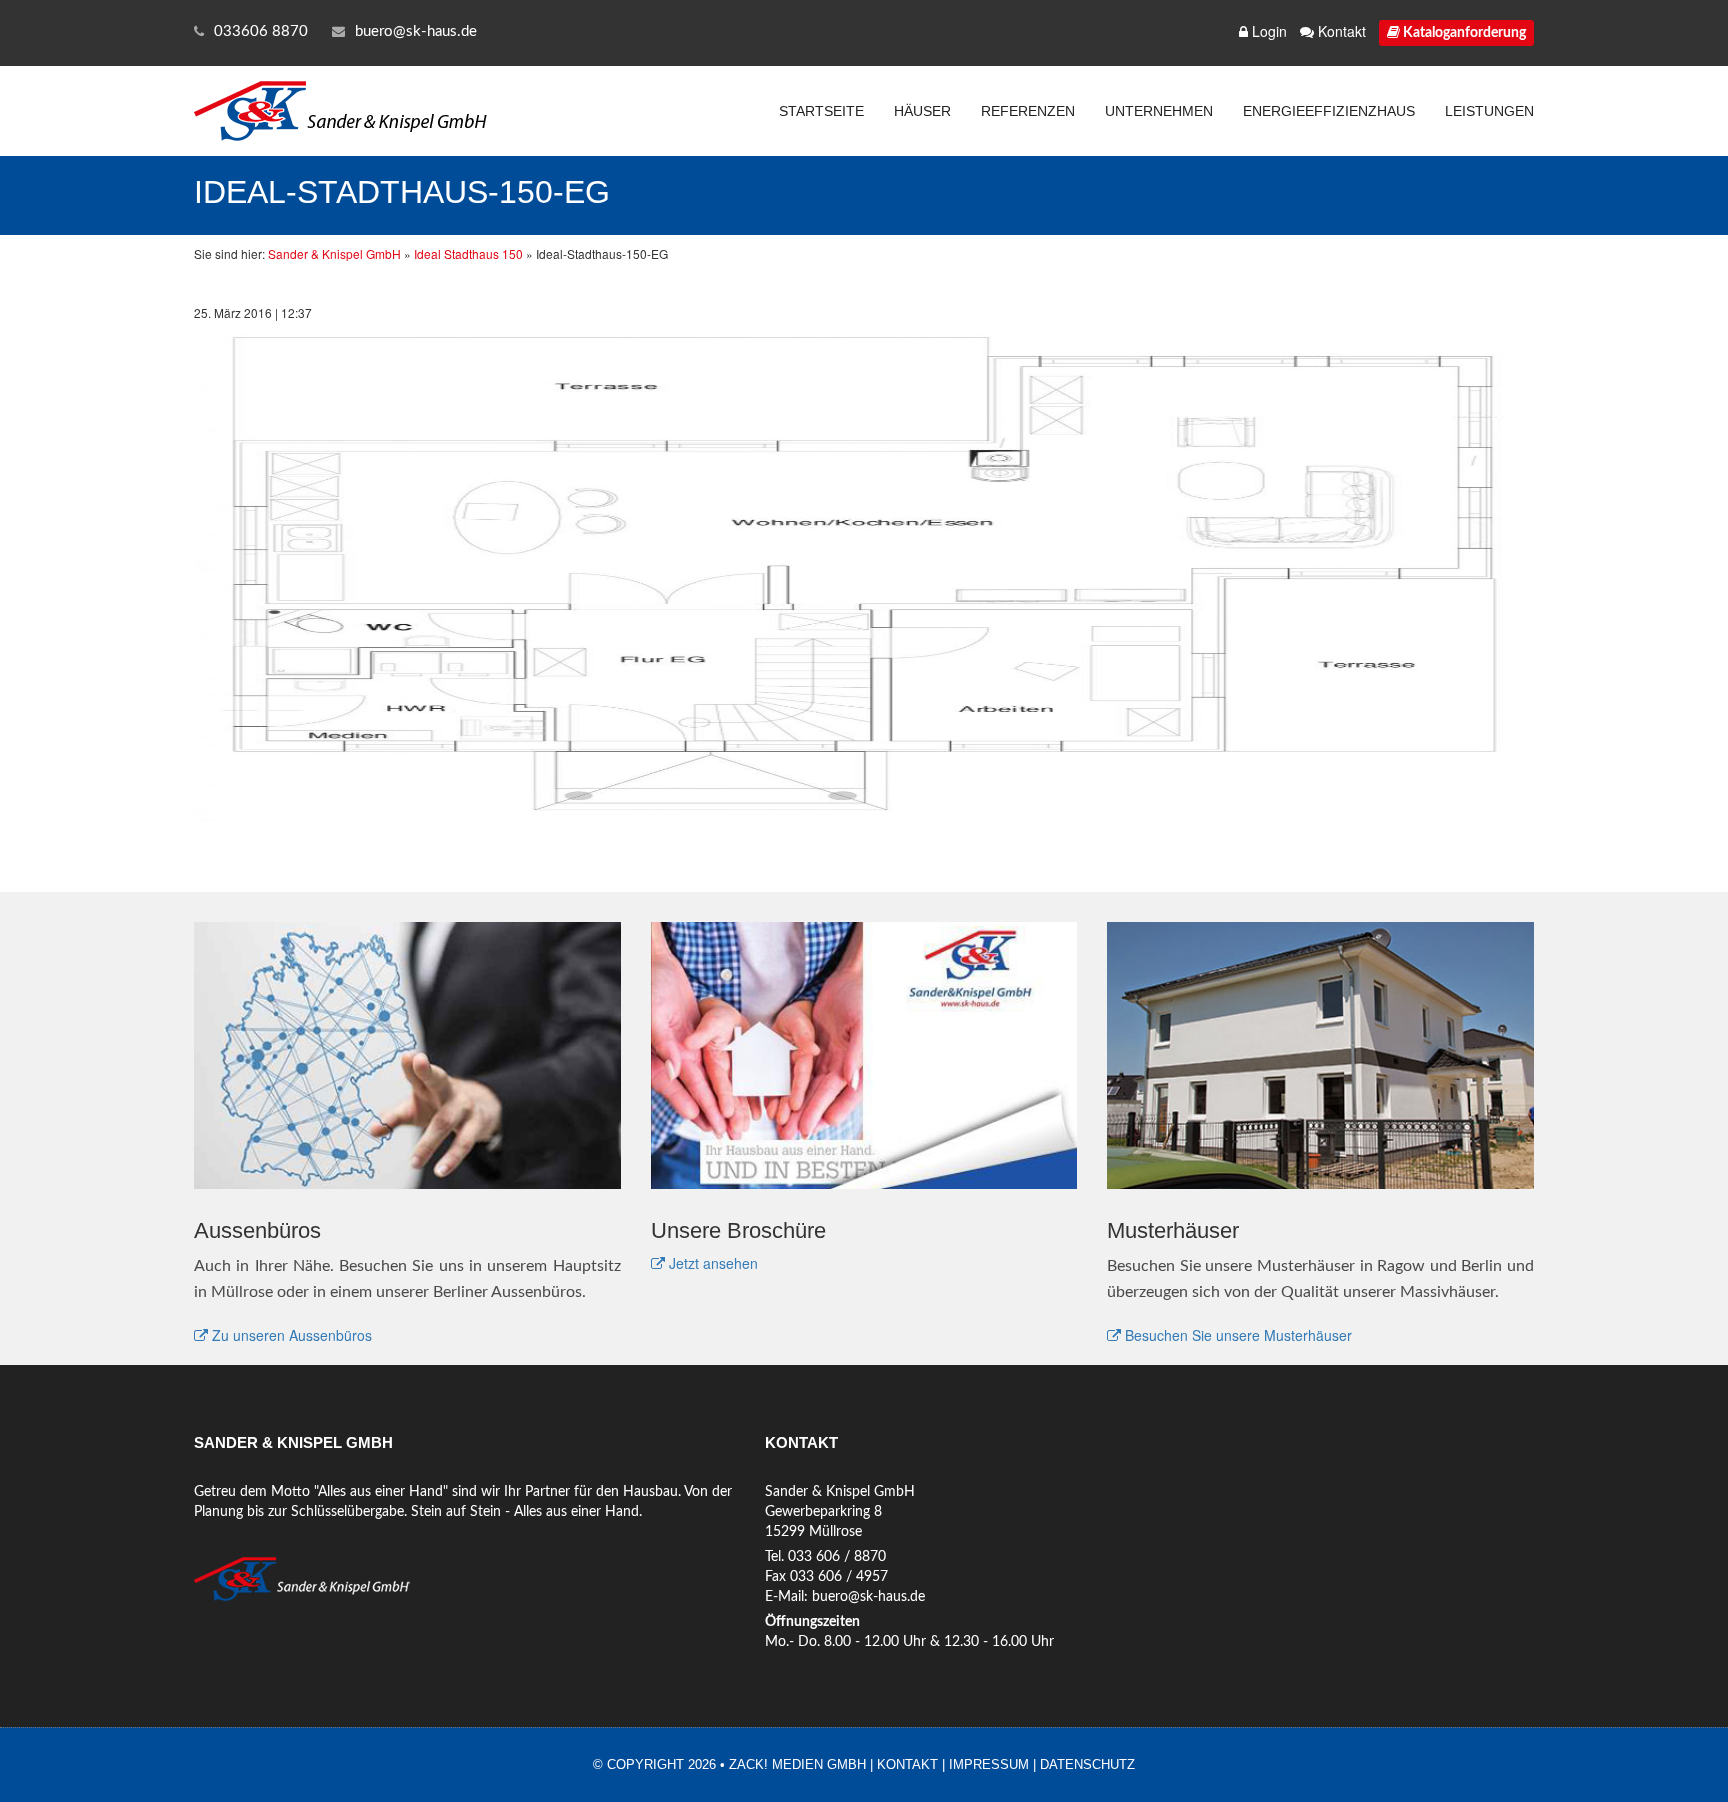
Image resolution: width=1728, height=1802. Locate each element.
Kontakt (1340, 31)
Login (1267, 31)
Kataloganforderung (1463, 33)
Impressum (989, 1764)
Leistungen (1489, 111)
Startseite (821, 111)
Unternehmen (1159, 111)
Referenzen (1028, 111)
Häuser (922, 111)
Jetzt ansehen (711, 1263)
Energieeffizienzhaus (1329, 111)
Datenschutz (1087, 1764)
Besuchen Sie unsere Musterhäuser (1236, 1335)
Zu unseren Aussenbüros (290, 1335)
